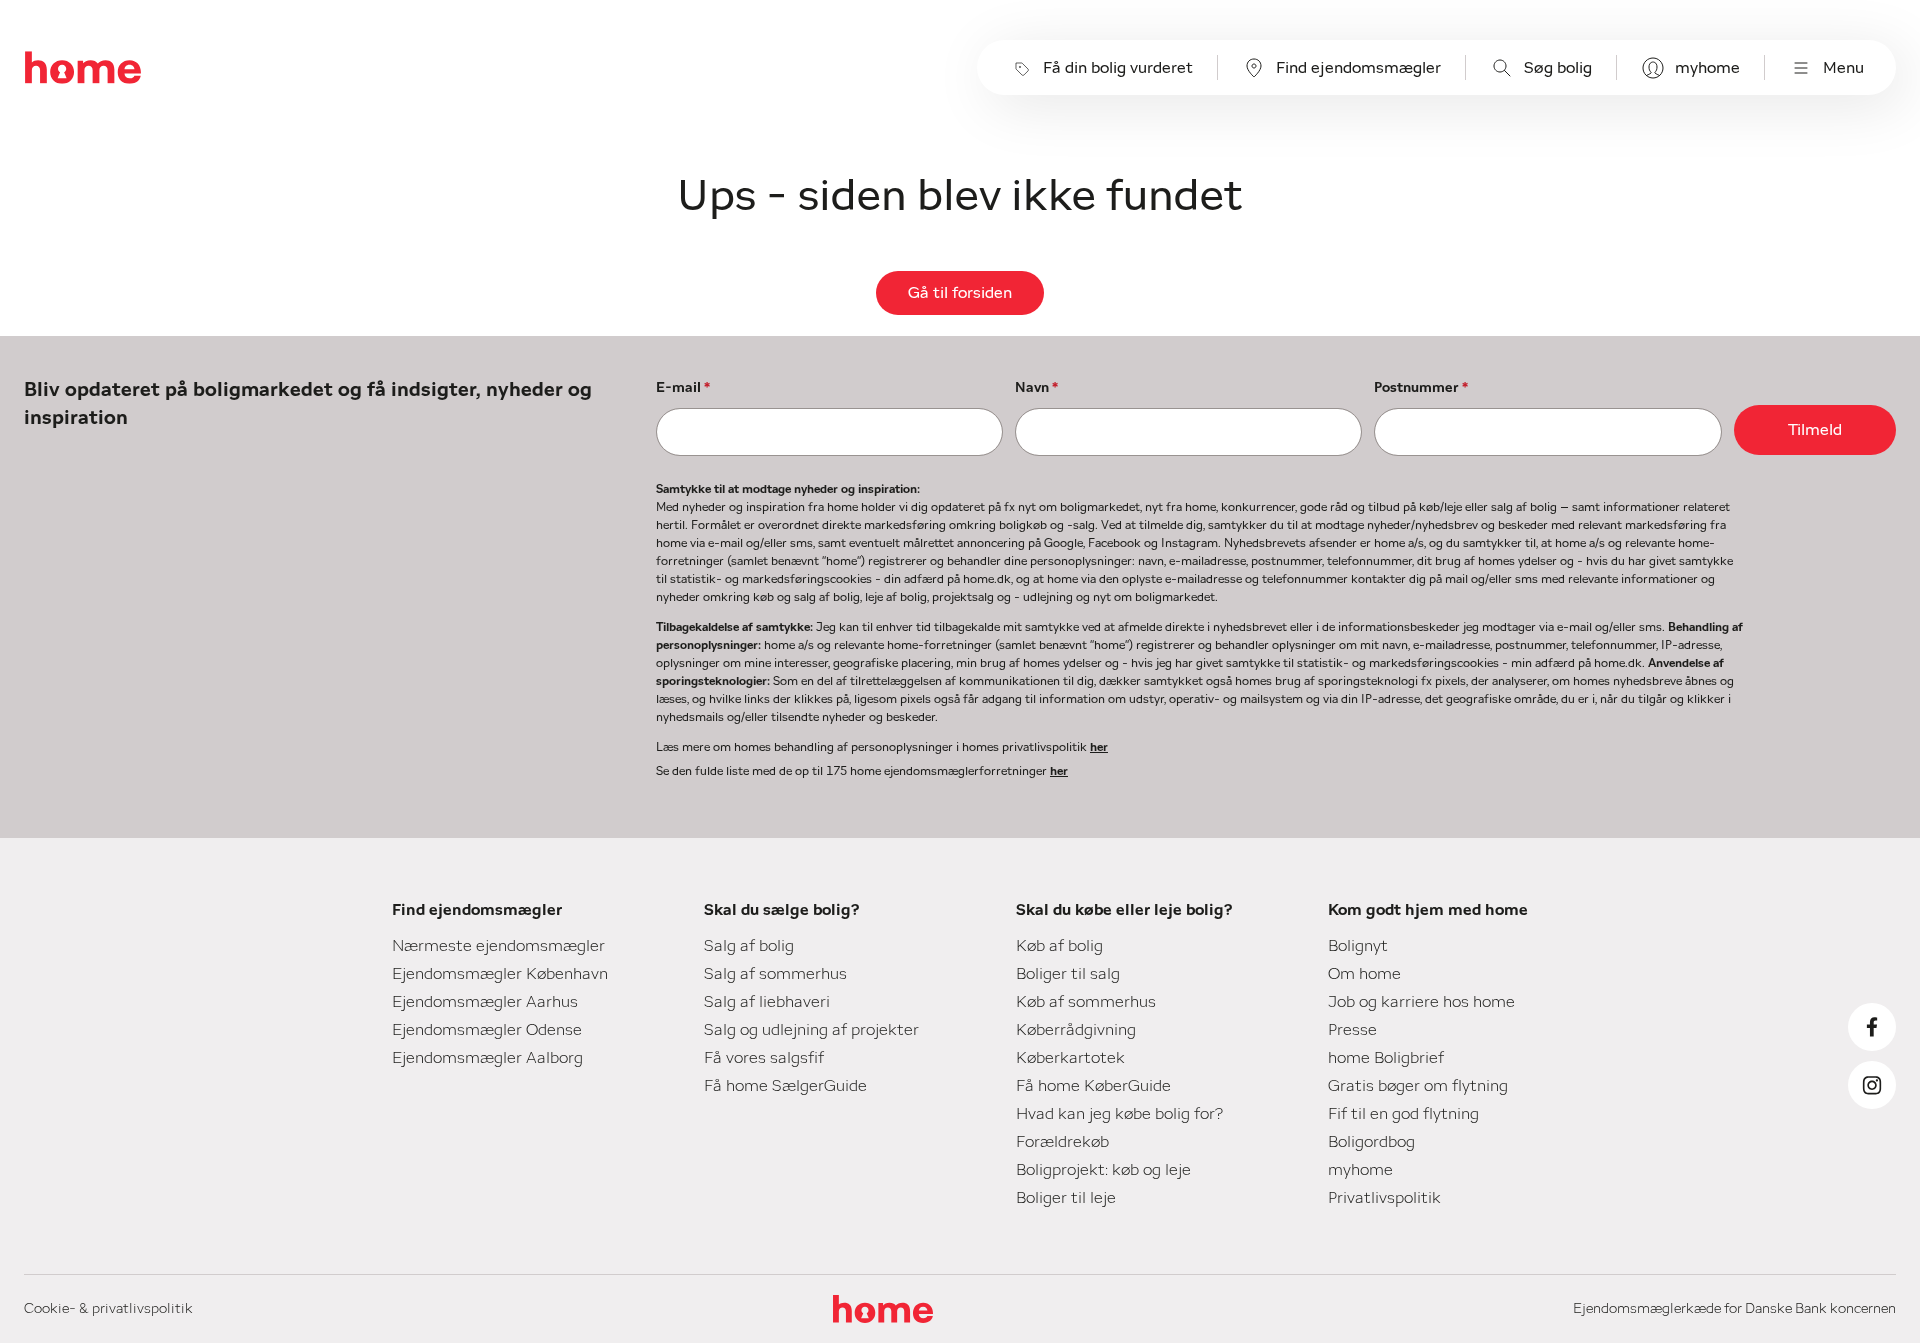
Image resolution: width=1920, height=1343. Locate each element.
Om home (1364, 974)
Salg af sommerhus (775, 974)
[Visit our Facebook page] (1872, 1027)
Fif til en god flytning (1403, 1114)
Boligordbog (1371, 1142)
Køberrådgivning (1076, 1030)
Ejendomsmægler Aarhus (485, 1002)
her (1099, 747)
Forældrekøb (1062, 1142)
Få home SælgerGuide (785, 1086)
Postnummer (1421, 388)
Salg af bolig (749, 946)
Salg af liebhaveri (767, 1002)
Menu (1843, 68)
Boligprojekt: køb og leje (1103, 1170)
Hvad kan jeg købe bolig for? (1119, 1114)
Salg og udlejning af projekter (811, 1030)
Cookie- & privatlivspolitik (108, 1309)
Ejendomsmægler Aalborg (487, 1058)
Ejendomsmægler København (500, 974)
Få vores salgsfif (764, 1058)
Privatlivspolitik (1384, 1198)
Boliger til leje (1066, 1198)
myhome (1707, 68)
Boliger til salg (1068, 974)
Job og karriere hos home (1421, 1002)
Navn (1036, 388)
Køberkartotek (1070, 1058)
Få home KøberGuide (1093, 1086)
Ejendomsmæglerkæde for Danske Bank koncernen (1734, 1309)
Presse (1352, 1030)
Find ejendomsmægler (1358, 68)
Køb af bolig (1059, 946)
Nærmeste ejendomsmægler (498, 946)
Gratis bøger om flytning (1418, 1086)
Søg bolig (1558, 68)
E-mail (683, 388)
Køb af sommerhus (1086, 1002)
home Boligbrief (1386, 1058)
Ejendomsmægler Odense (487, 1030)
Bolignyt (1358, 946)
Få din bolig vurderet (1118, 68)
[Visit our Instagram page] (1872, 1085)
